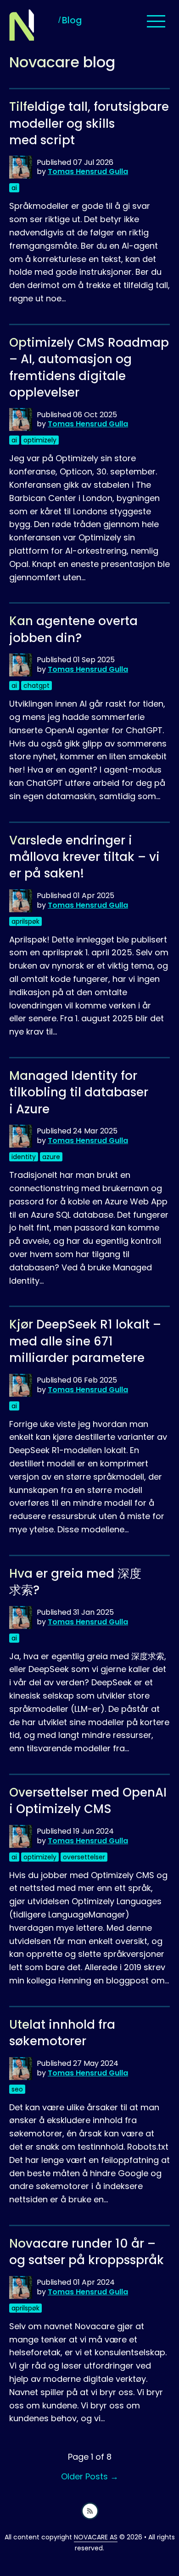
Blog (72, 20)
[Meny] (156, 22)
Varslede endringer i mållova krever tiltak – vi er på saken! (84, 857)
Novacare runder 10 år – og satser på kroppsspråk (87, 2252)
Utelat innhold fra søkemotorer (62, 2033)
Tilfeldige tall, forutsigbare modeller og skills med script (89, 123)
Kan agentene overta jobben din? (73, 629)
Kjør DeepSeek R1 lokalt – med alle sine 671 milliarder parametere (85, 1341)
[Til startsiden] (22, 25)
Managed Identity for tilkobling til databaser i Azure (79, 1092)
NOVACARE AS (96, 2537)
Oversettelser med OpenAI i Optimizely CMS (88, 1801)
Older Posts (90, 2476)
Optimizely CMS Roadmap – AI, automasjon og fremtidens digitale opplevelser (89, 368)
